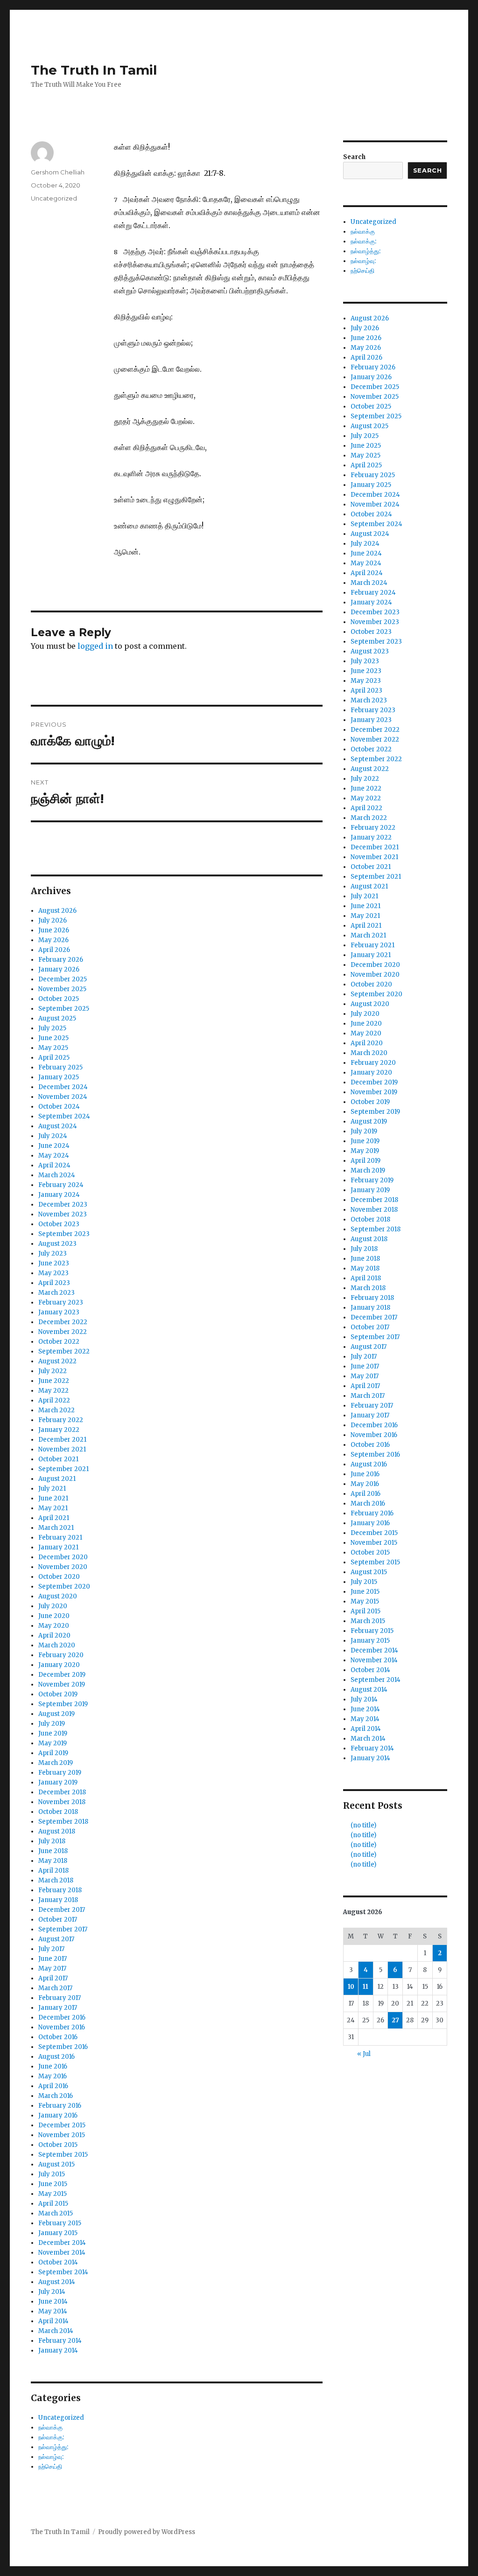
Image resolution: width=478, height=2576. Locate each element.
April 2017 (53, 1978)
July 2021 (52, 1489)
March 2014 (56, 2331)
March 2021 (56, 1528)
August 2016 (56, 2057)
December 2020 (63, 1557)
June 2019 (53, 1733)
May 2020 (54, 1626)
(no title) (363, 1825)
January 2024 (59, 1195)
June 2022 (54, 1381)
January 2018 (58, 1900)
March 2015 (56, 2213)
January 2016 (58, 2115)
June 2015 (53, 2184)
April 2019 (53, 1753)
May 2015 (53, 2194)
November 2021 (62, 1449)
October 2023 (59, 1224)
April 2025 (54, 1058)
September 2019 (63, 1704)
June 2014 (53, 2302)
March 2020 (57, 1645)
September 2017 (63, 1929)
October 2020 (59, 1577)
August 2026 (57, 911)
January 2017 (58, 2008)
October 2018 (58, 1812)
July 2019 (52, 1724)
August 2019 (56, 1714)
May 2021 (53, 1508)
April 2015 (53, 2204)
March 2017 (55, 1988)
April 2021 (54, 1518)
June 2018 (53, 1851)
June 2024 (54, 1146)
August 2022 (57, 1361)
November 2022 (63, 1332)
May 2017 (52, 1968)
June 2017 (53, 1959)
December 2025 (63, 979)
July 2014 (52, 2292)
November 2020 (63, 1567)
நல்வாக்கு (50, 2427)
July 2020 (53, 1606)
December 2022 (63, 1322)
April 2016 (53, 2086)
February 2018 (60, 1890)
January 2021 (58, 1547)
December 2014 (62, 2243)
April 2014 (53, 2321)
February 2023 (61, 1302)
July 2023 (53, 1253)
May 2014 (53, 2311)
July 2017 (51, 1949)
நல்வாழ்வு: (51, 2457)
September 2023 (64, 1234)
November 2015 (62, 2135)
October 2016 (58, 2037)
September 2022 (64, 1351)
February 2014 (60, 2341)
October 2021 (58, 1459)
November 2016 (62, 2027)
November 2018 (62, 1802)
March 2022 (56, 1410)
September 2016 (63, 2047)
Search (354, 157)
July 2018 (52, 1841)
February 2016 (60, 2106)
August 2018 (57, 1831)
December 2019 (62, 1675)
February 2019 (60, 1773)
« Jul (364, 2054)
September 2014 (63, 2272)
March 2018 (56, 1880)
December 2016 (62, 2017)
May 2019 (53, 1743)
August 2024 (58, 1126)
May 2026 (53, 940)
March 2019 (56, 1763)
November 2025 (62, 989)
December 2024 (63, 1087)
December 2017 (62, 1910)
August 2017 (56, 1939)
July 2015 (52, 2174)
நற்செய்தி (50, 2467)
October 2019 (58, 1694)
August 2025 (57, 1018)
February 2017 (60, 1998)
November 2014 (62, 2253)
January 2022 (59, 1430)
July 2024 (53, 1136)
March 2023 (56, 1293)
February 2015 (60, 2223)
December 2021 (62, 1440)
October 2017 (58, 1920)
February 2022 (61, 1420)
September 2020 (64, 1587)
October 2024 (59, 1107)
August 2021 (57, 1479)
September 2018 (63, 1822)
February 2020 (61, 1655)
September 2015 (63, 2155)
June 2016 (53, 2066)
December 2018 (62, 1792)
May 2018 (53, 1861)
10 (351, 1987)
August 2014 (57, 2282)
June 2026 (54, 930)
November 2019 (62, 1684)
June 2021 (53, 1498)
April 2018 (53, 1871)
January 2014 (58, 2350)
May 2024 (54, 1156)
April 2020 (54, 1635)
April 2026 (54, 950)
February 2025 (60, 1067)
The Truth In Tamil (94, 70)
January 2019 (58, 1782)
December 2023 (63, 1205)
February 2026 (61, 960)
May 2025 (53, 1048)
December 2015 (62, 2125)
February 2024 (61, 1185)
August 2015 (56, 2164)
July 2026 (53, 920)
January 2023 (59, 1312)
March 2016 (56, 2096)
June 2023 (54, 1263)
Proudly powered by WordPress (147, 2532)
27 (395, 2020)
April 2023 (54, 1283)
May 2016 (53, 2076)
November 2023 (63, 1214)
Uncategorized (54, 198)
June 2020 (54, 1616)
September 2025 (64, 1009)
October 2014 (58, 2262)
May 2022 (53, 1391)
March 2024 (57, 1175)
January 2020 (59, 1665)
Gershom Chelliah (58, 172)
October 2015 (58, 2145)
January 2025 (59, 1077)
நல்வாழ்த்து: (53, 2447)
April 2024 (54, 1165)
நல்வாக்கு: (51, 2437)
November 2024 (63, 1097)
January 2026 (59, 969)
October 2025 (59, 999)
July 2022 (53, 1371)
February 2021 (60, 1538)
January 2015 (58, 2233)
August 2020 (58, 1596)
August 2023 (57, 1244)
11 (366, 1987)
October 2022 (59, 1342)
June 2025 (53, 1038)
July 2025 (52, 1028)
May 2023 (53, 1273)
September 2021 (63, 1469)
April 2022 (54, 1400)
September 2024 (64, 1116)
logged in (95, 646)
